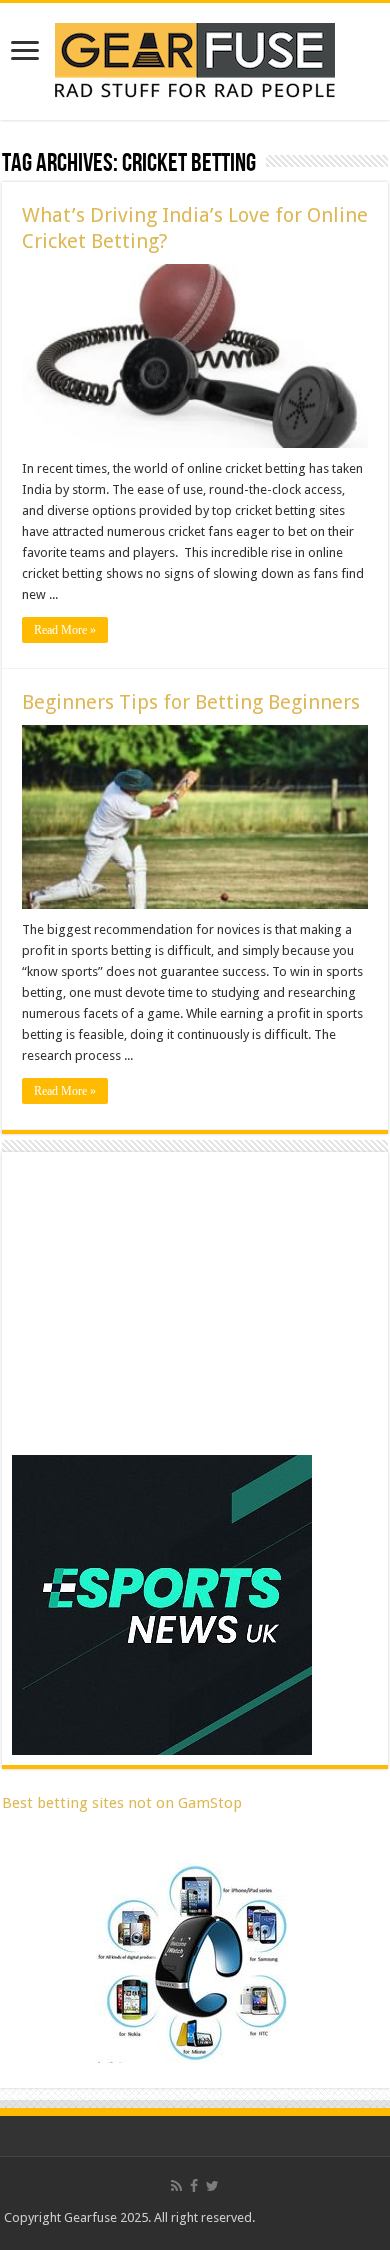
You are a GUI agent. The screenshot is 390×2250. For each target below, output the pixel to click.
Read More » (65, 630)
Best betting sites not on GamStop (122, 1803)
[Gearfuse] (195, 58)
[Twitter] (212, 2186)
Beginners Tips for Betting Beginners (191, 702)
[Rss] (176, 2186)
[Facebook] (194, 2186)
